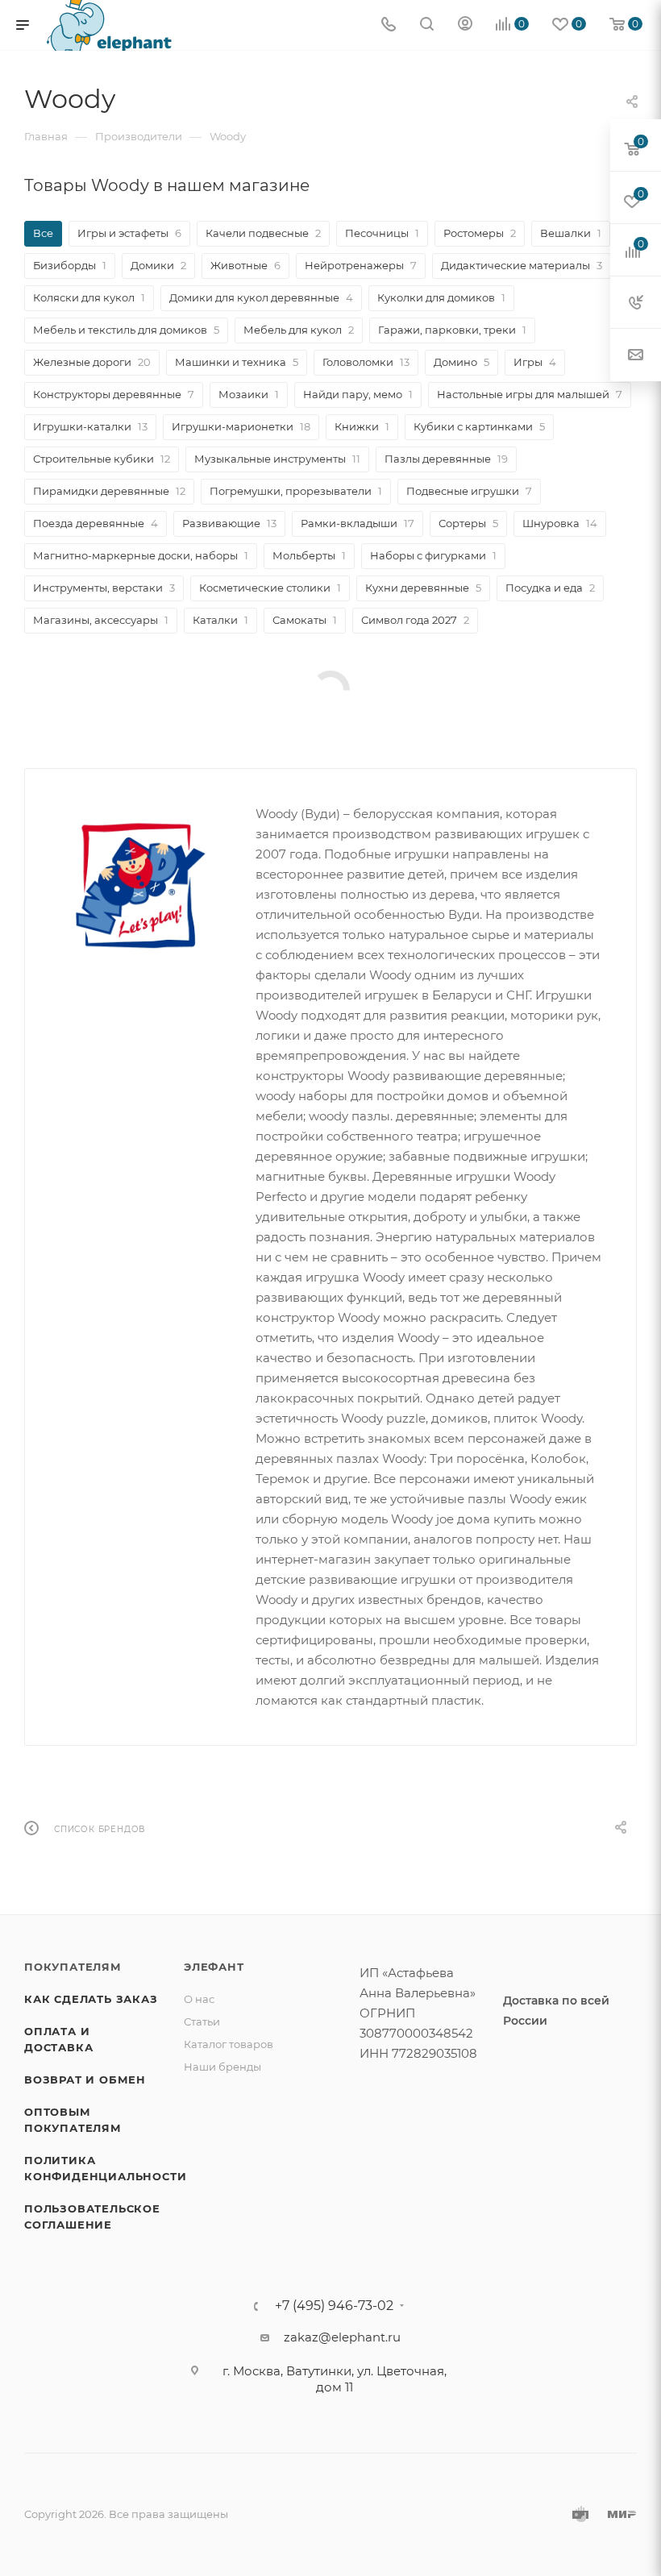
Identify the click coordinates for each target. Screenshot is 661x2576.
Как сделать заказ (91, 1999)
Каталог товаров (229, 2044)
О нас (199, 1999)
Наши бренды (222, 2067)
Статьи (202, 2021)
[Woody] (140, 889)
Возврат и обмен (85, 2079)
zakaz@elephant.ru (342, 2337)
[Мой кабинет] (465, 25)
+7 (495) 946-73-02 (334, 2306)
